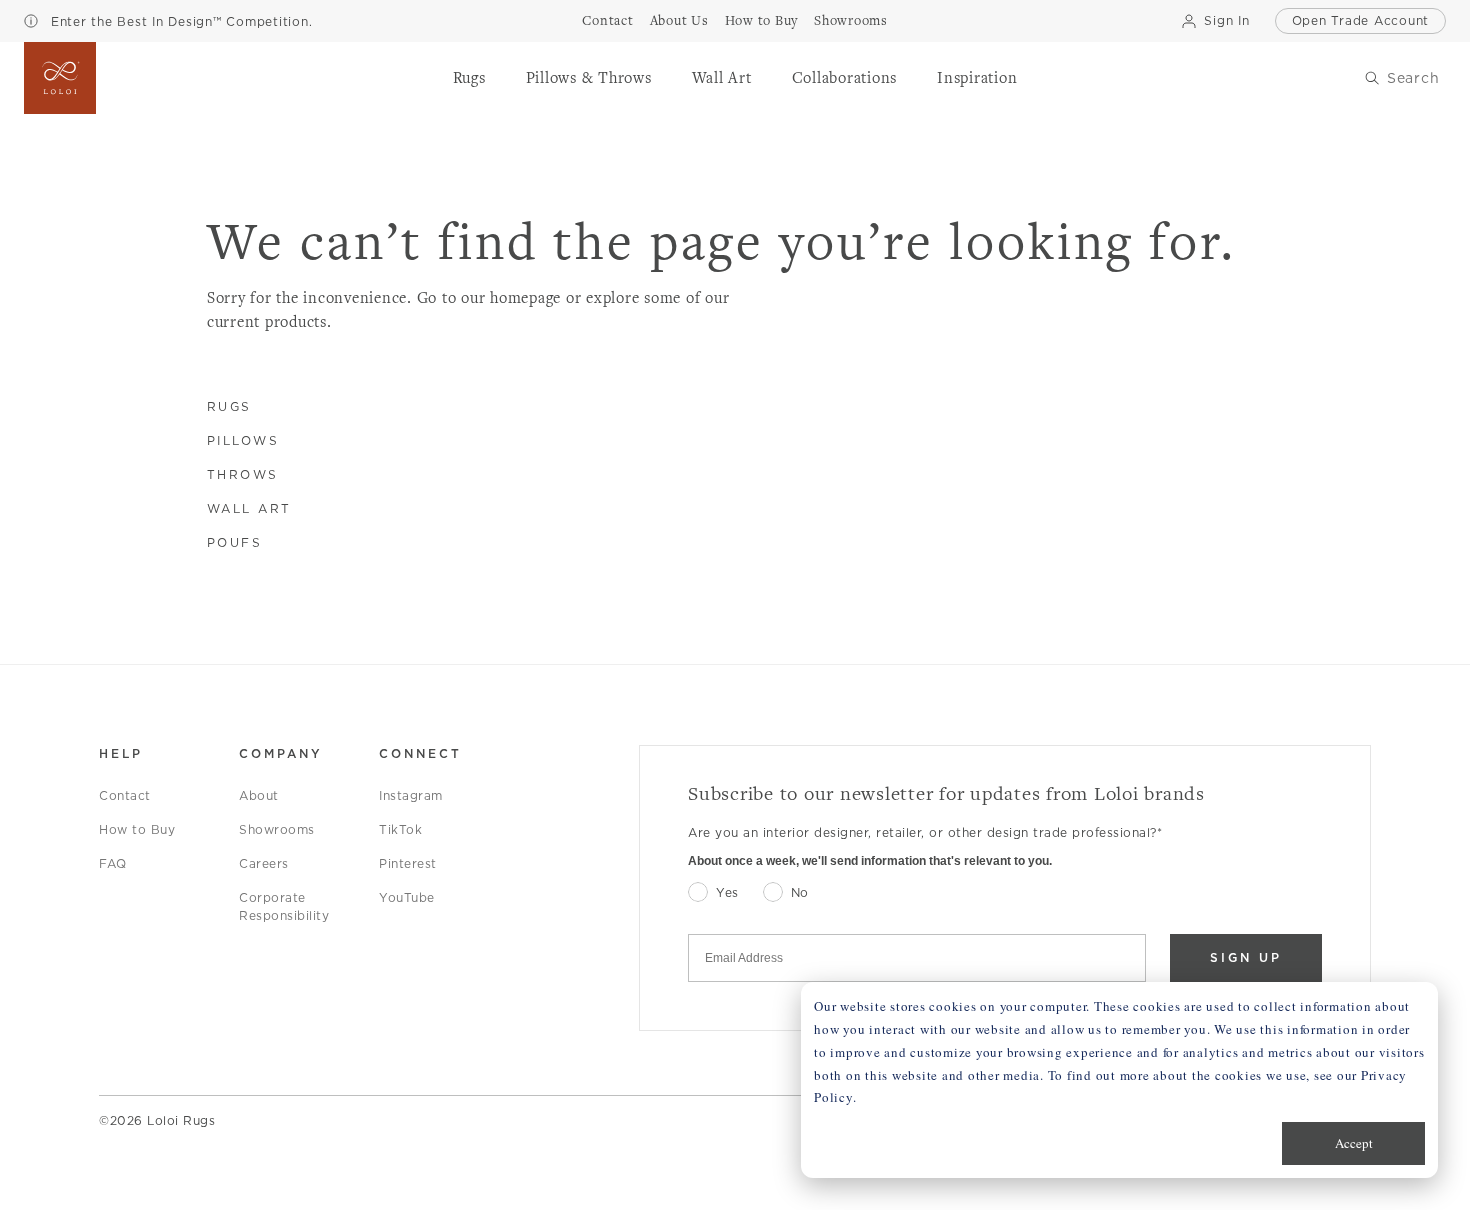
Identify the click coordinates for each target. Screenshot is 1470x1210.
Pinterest (408, 863)
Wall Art (249, 508)
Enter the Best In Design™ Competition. (179, 21)
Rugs (229, 406)
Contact (125, 795)
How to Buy (137, 829)
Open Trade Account (1361, 20)
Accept (1354, 1143)
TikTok (400, 829)
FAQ (113, 863)
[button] (469, 78)
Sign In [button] (1226, 20)
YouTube (407, 897)
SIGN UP (1246, 957)
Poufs (235, 542)
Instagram (411, 795)
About (259, 795)
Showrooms (277, 829)
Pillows (243, 440)
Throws (243, 474)
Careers (264, 863)
